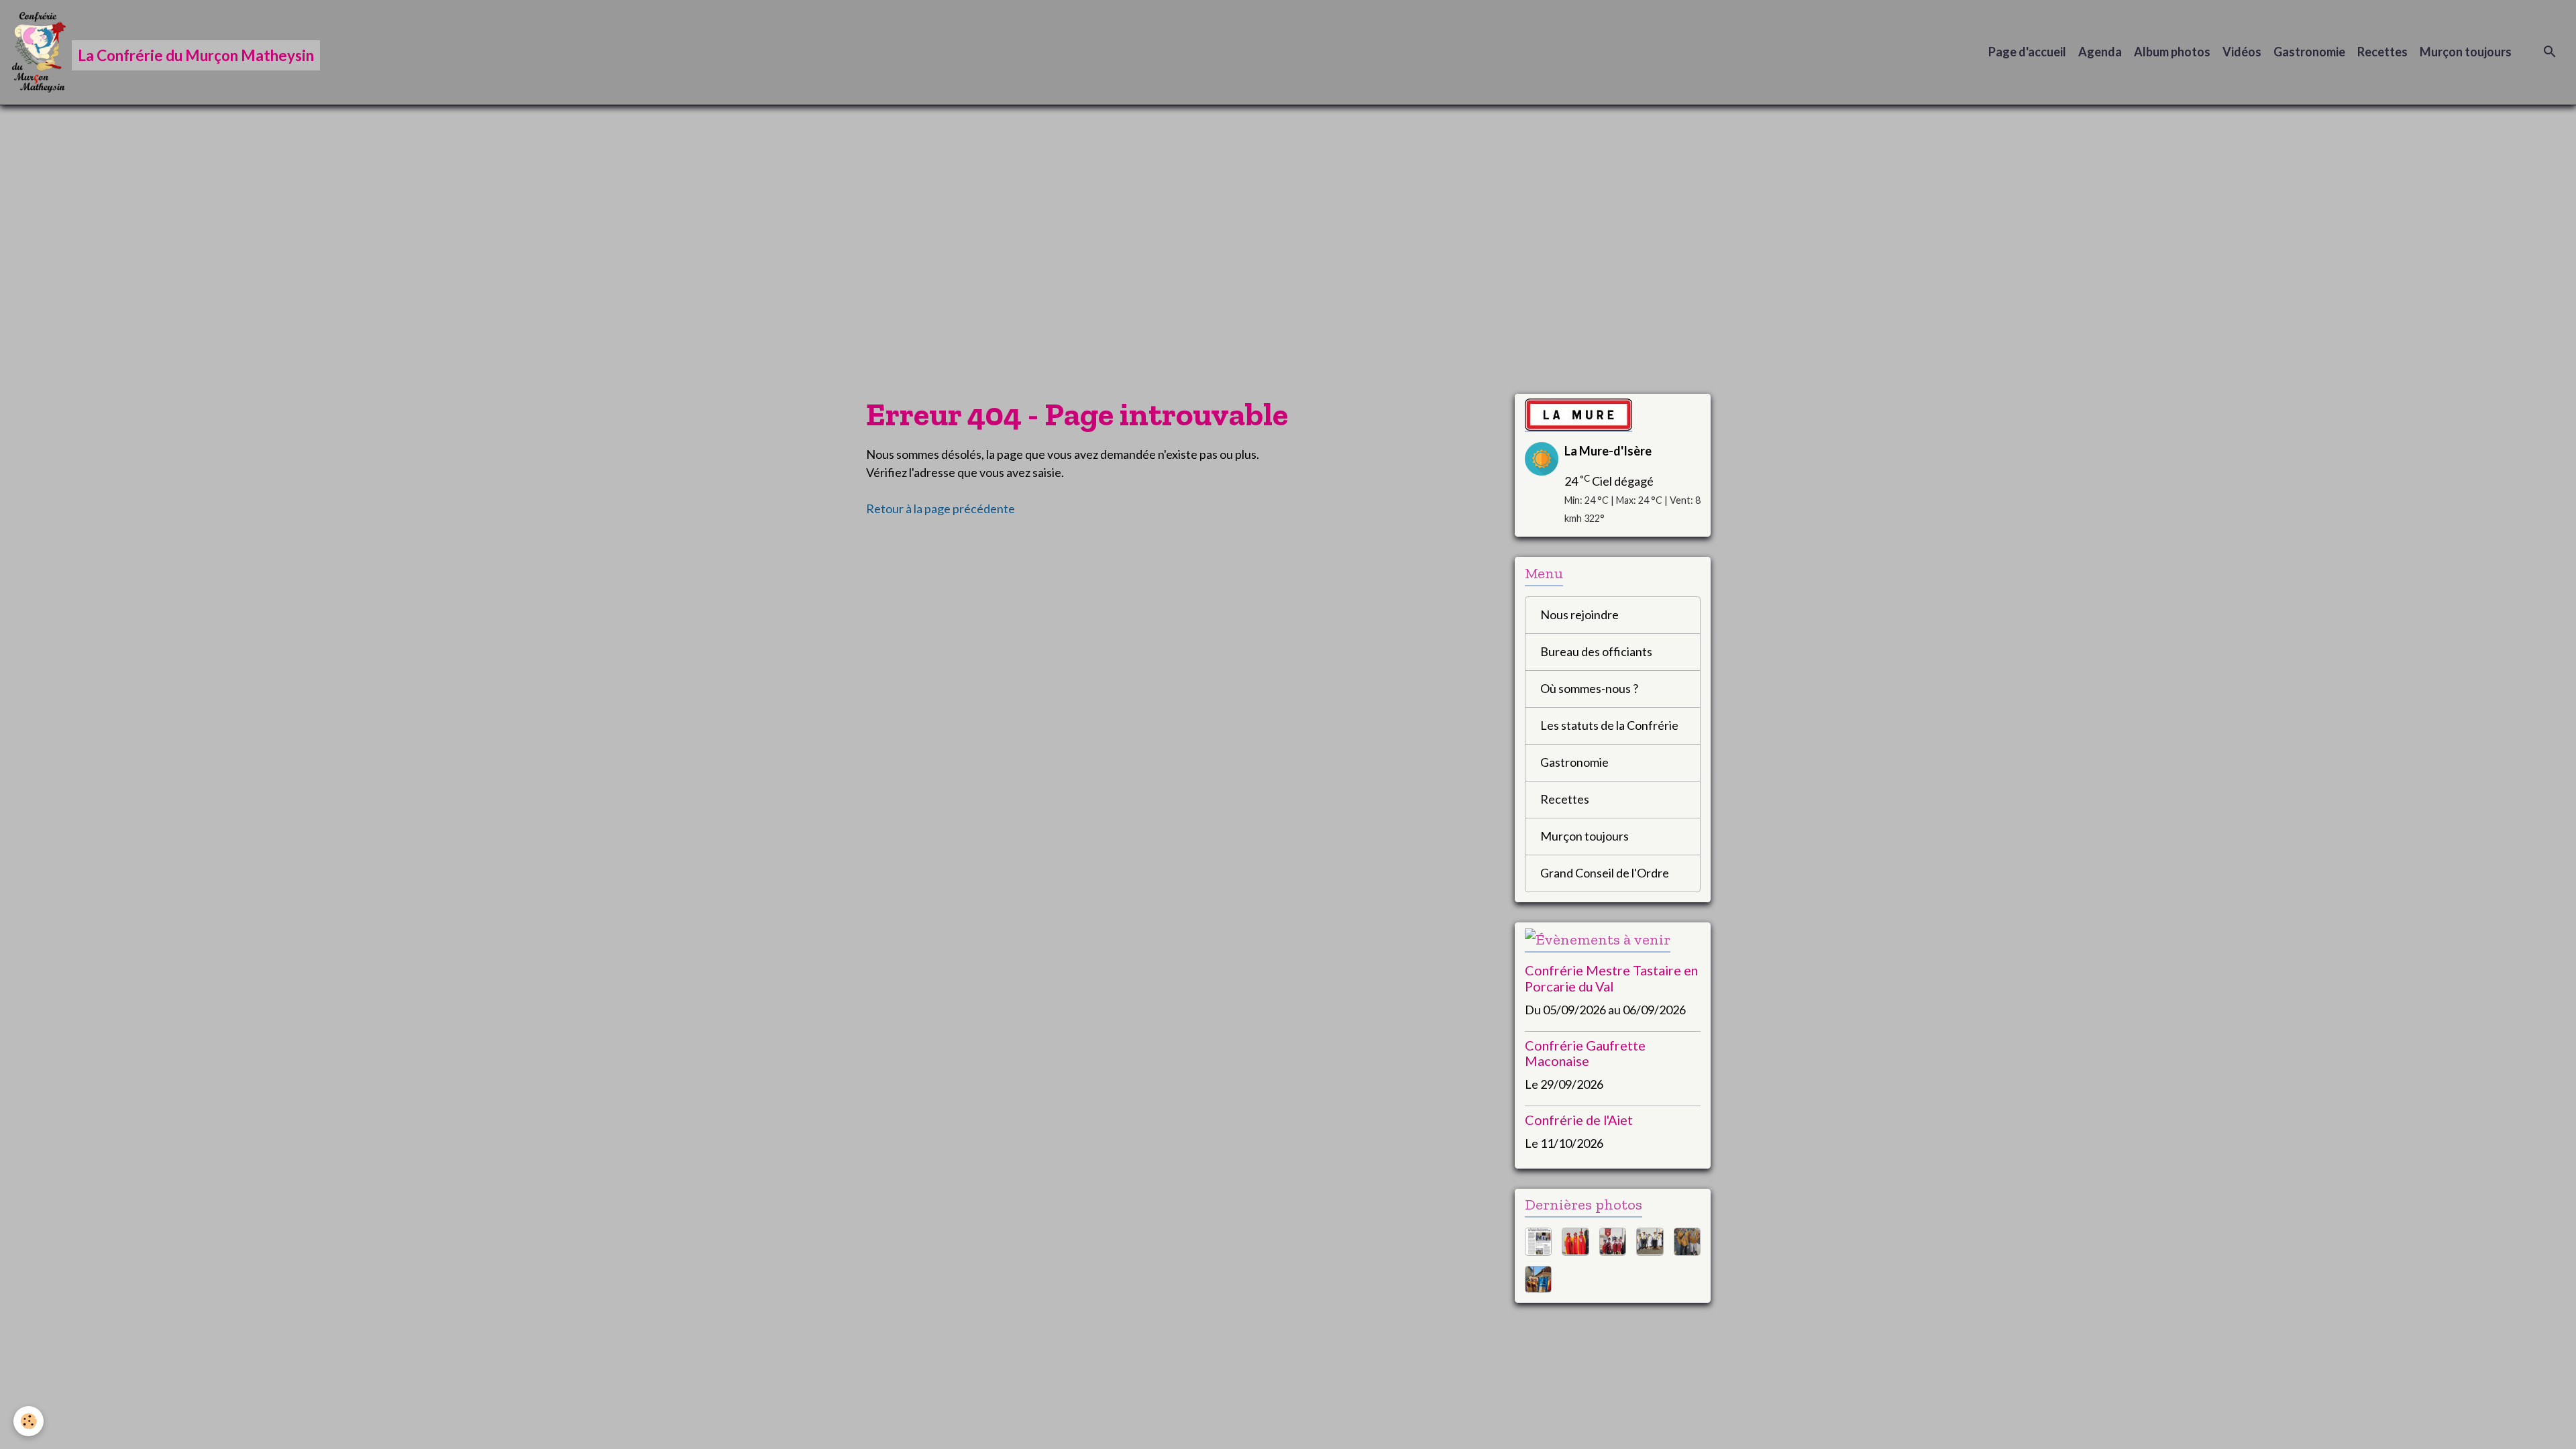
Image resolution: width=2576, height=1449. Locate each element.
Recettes (2382, 52)
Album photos (2172, 52)
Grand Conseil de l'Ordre (1605, 873)
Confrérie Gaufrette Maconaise (1585, 1053)
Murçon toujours (2466, 52)
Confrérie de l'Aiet (1579, 1120)
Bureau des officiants (1596, 651)
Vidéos (2242, 52)
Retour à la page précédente (941, 508)
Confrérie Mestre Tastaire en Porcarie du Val (1611, 978)
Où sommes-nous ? (1589, 688)
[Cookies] (29, 1421)
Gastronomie (2309, 52)
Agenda (2100, 52)
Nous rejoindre (1579, 614)
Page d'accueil (2027, 52)
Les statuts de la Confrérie (1609, 725)
